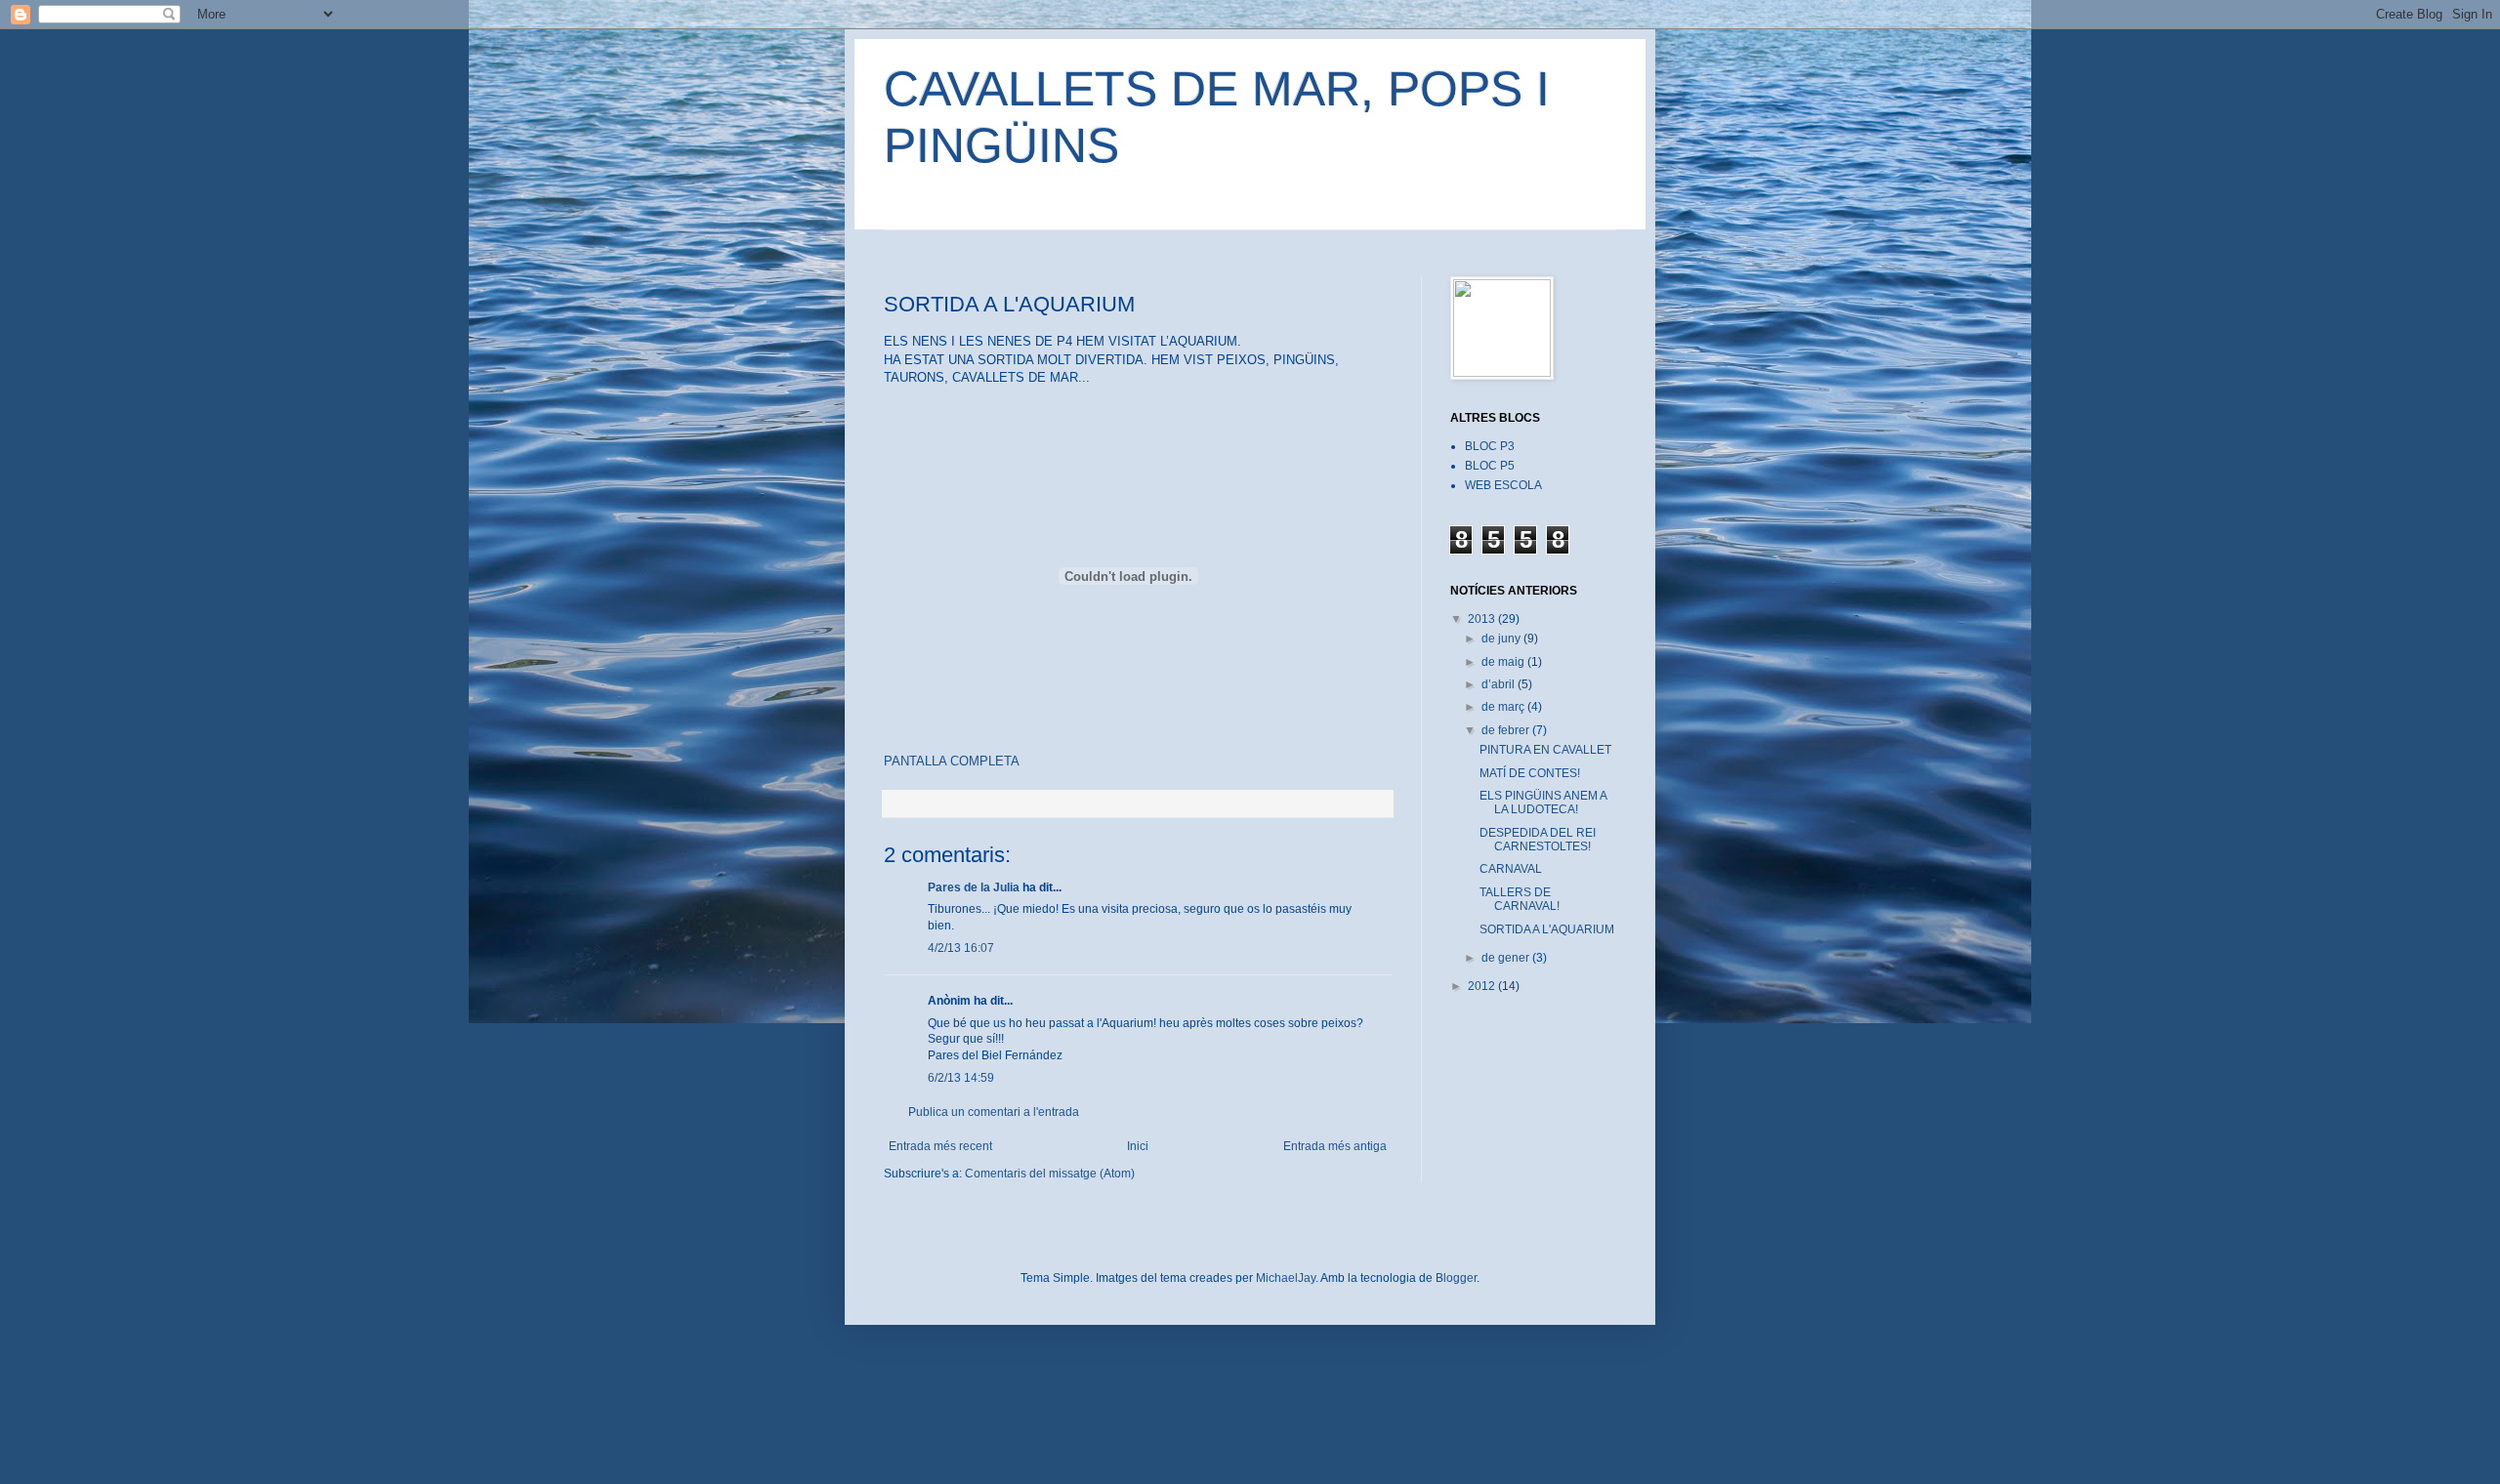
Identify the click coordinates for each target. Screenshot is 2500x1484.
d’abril (1500, 684)
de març (1504, 707)
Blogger (1456, 1278)
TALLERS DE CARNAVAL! (1520, 899)
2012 (1483, 986)
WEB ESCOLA (1503, 485)
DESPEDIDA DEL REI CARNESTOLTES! (1538, 840)
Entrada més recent (940, 1146)
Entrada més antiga (1335, 1146)
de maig (1504, 662)
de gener (1507, 958)
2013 (1483, 619)
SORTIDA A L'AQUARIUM (1547, 929)
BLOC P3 (1490, 446)
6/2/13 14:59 (961, 1078)
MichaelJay (1286, 1278)
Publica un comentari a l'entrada (994, 1112)
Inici (1138, 1146)
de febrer (1507, 730)
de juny (1502, 639)
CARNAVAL (1511, 869)
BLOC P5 (1490, 466)
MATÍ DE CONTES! (1530, 773)
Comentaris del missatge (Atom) (1050, 1174)
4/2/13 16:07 (961, 948)
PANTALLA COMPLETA (952, 761)
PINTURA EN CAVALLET (1545, 750)
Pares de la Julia (974, 887)
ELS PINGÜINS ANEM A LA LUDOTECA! (1543, 803)
